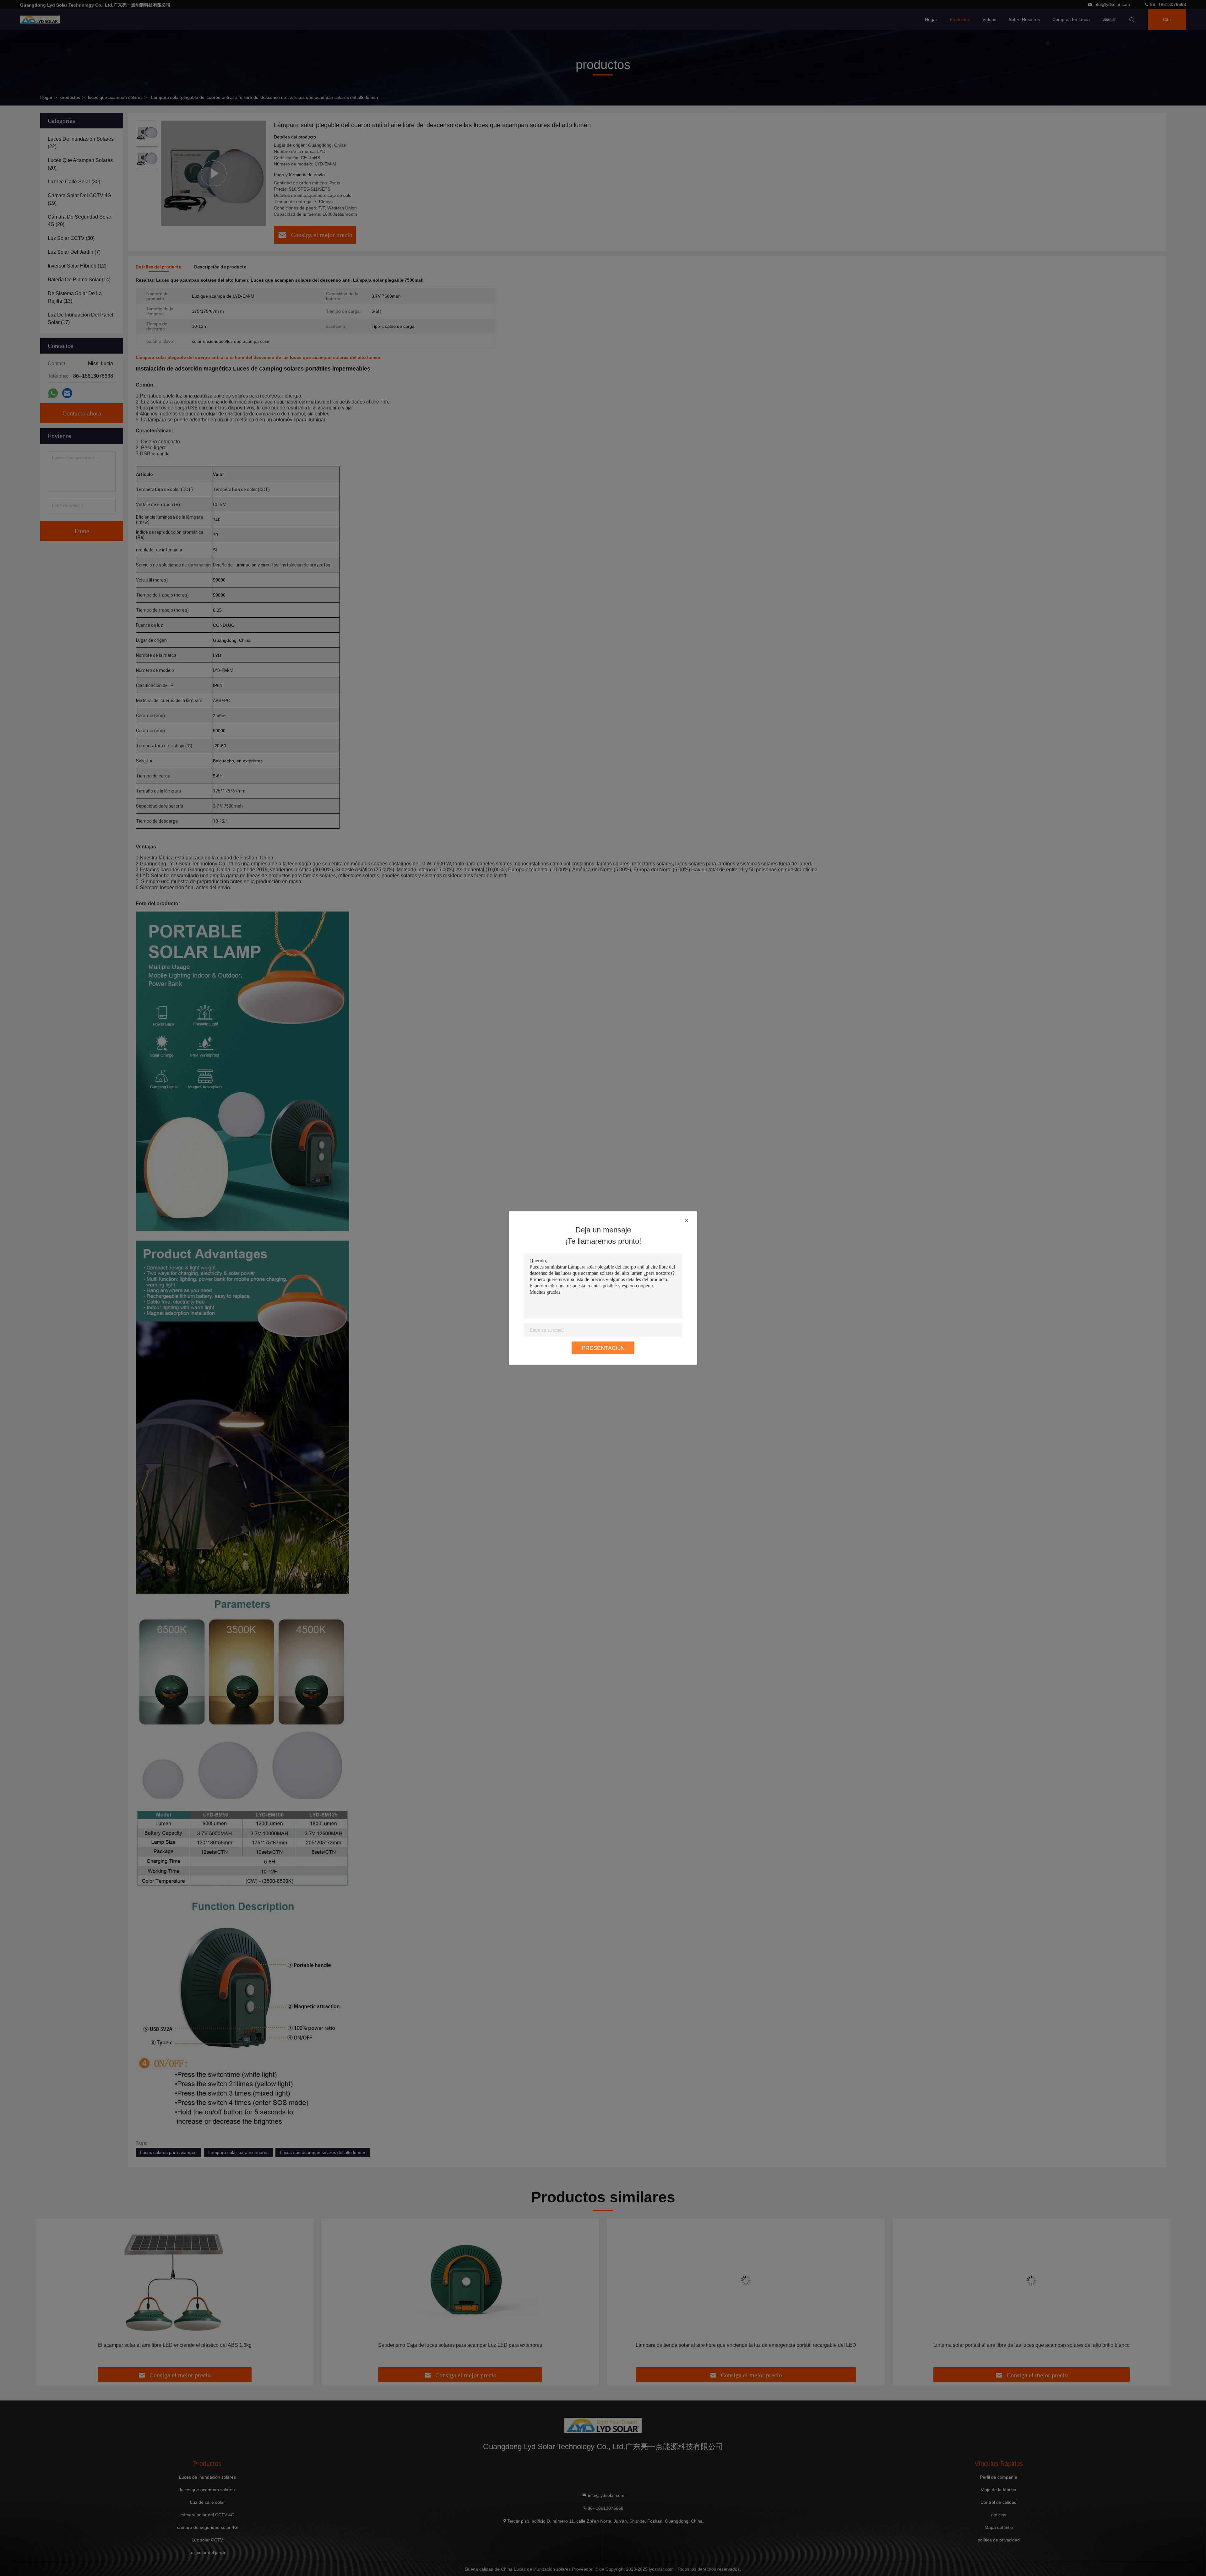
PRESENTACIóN (603, 1348)
